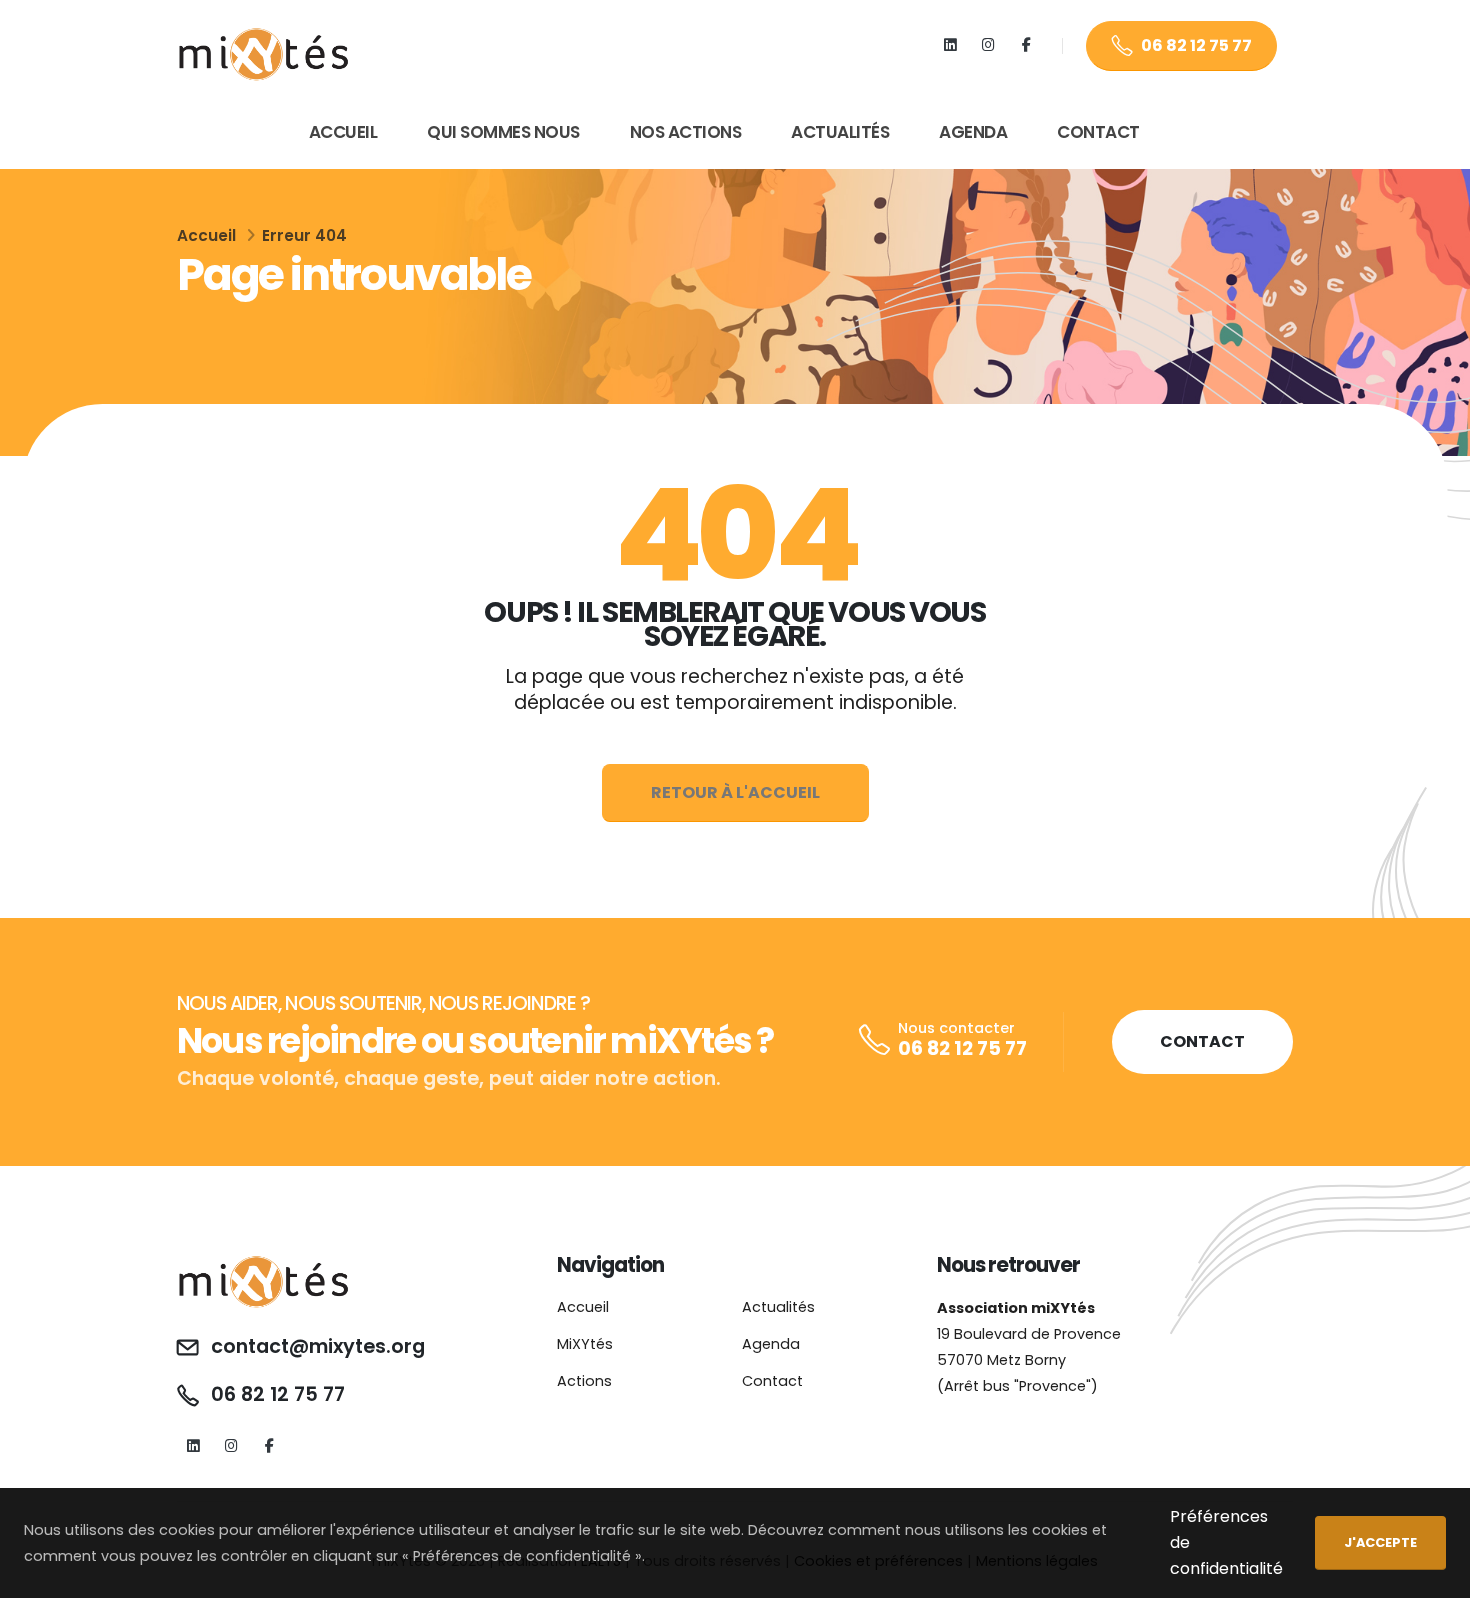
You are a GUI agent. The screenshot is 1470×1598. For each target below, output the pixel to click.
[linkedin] (950, 45)
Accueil (343, 132)
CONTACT (1202, 1041)
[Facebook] (1026, 45)
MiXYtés (585, 1344)
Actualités (840, 132)
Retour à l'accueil (735, 792)
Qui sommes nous (503, 132)
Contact (1098, 132)
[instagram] (988, 45)
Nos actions (686, 132)
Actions (584, 1381)
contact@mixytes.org (318, 1347)
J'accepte (1380, 1542)
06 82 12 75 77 (1196, 45)
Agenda (973, 132)
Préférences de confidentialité (1226, 1542)
